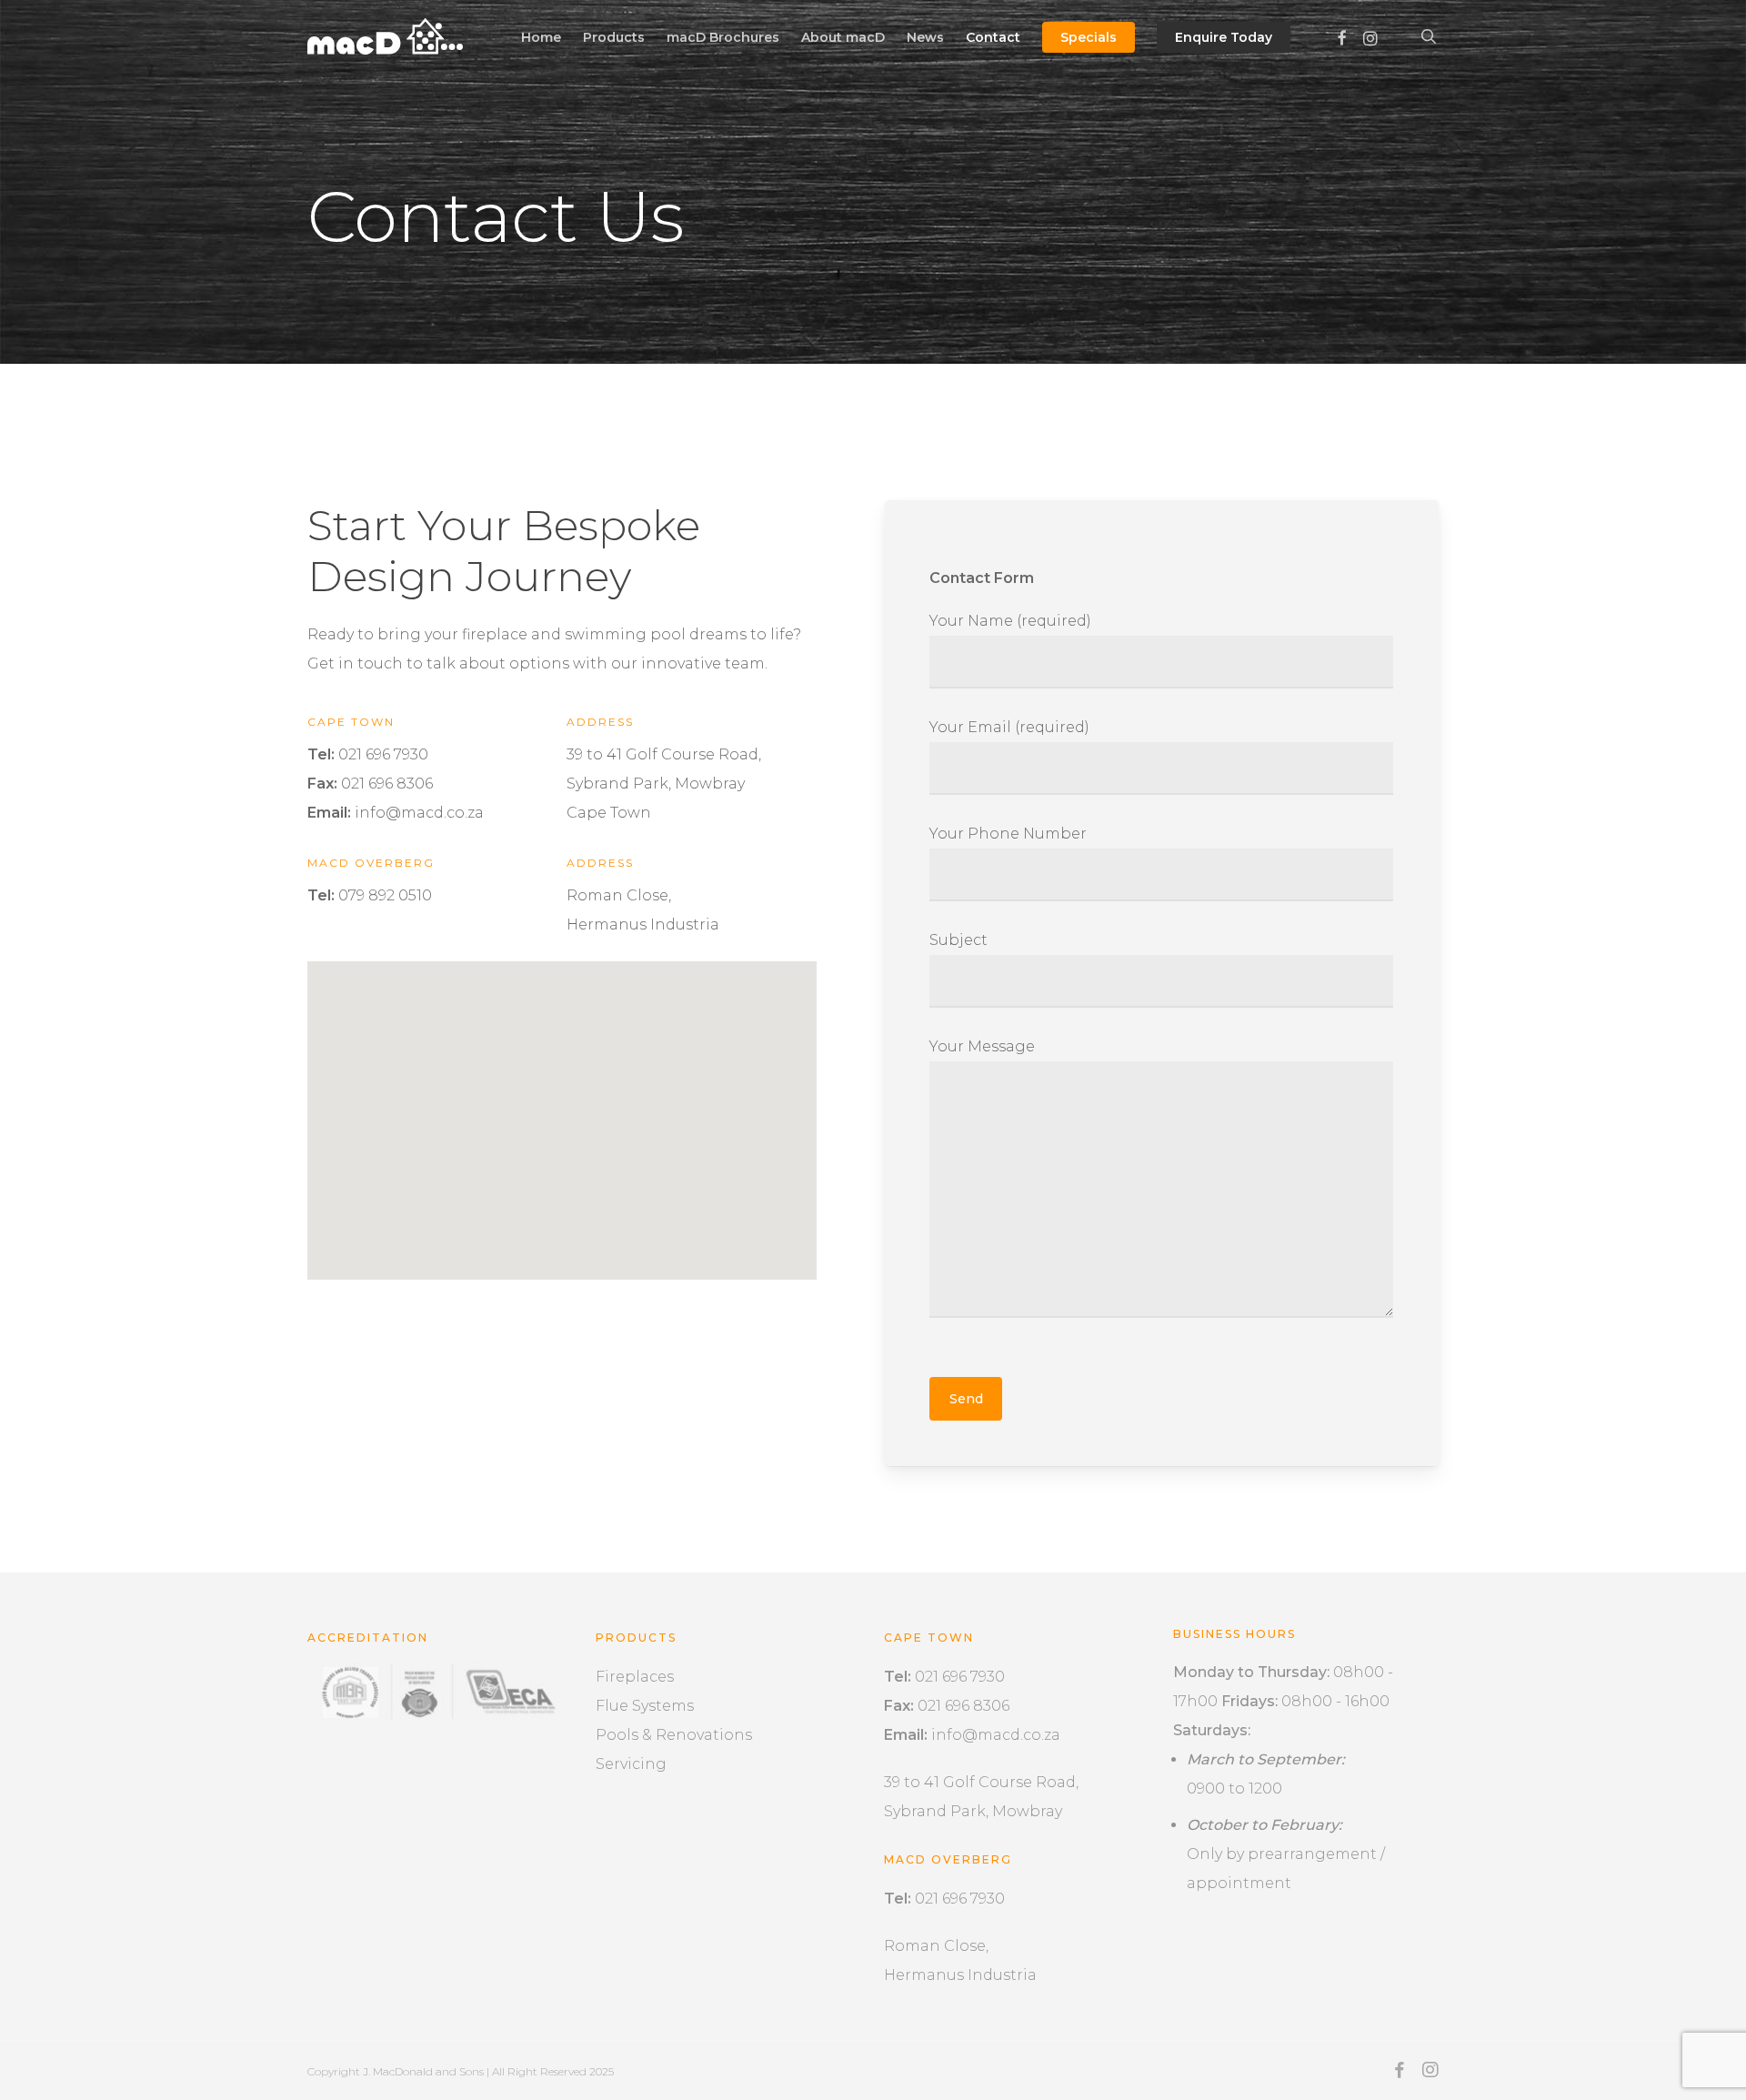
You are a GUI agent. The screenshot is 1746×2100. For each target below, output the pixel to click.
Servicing (631, 1764)
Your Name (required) (1010, 621)
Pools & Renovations (674, 1735)
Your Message (982, 1046)
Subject (958, 940)
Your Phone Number (1008, 834)
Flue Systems (645, 1706)
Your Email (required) (1009, 727)
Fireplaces (635, 1677)
